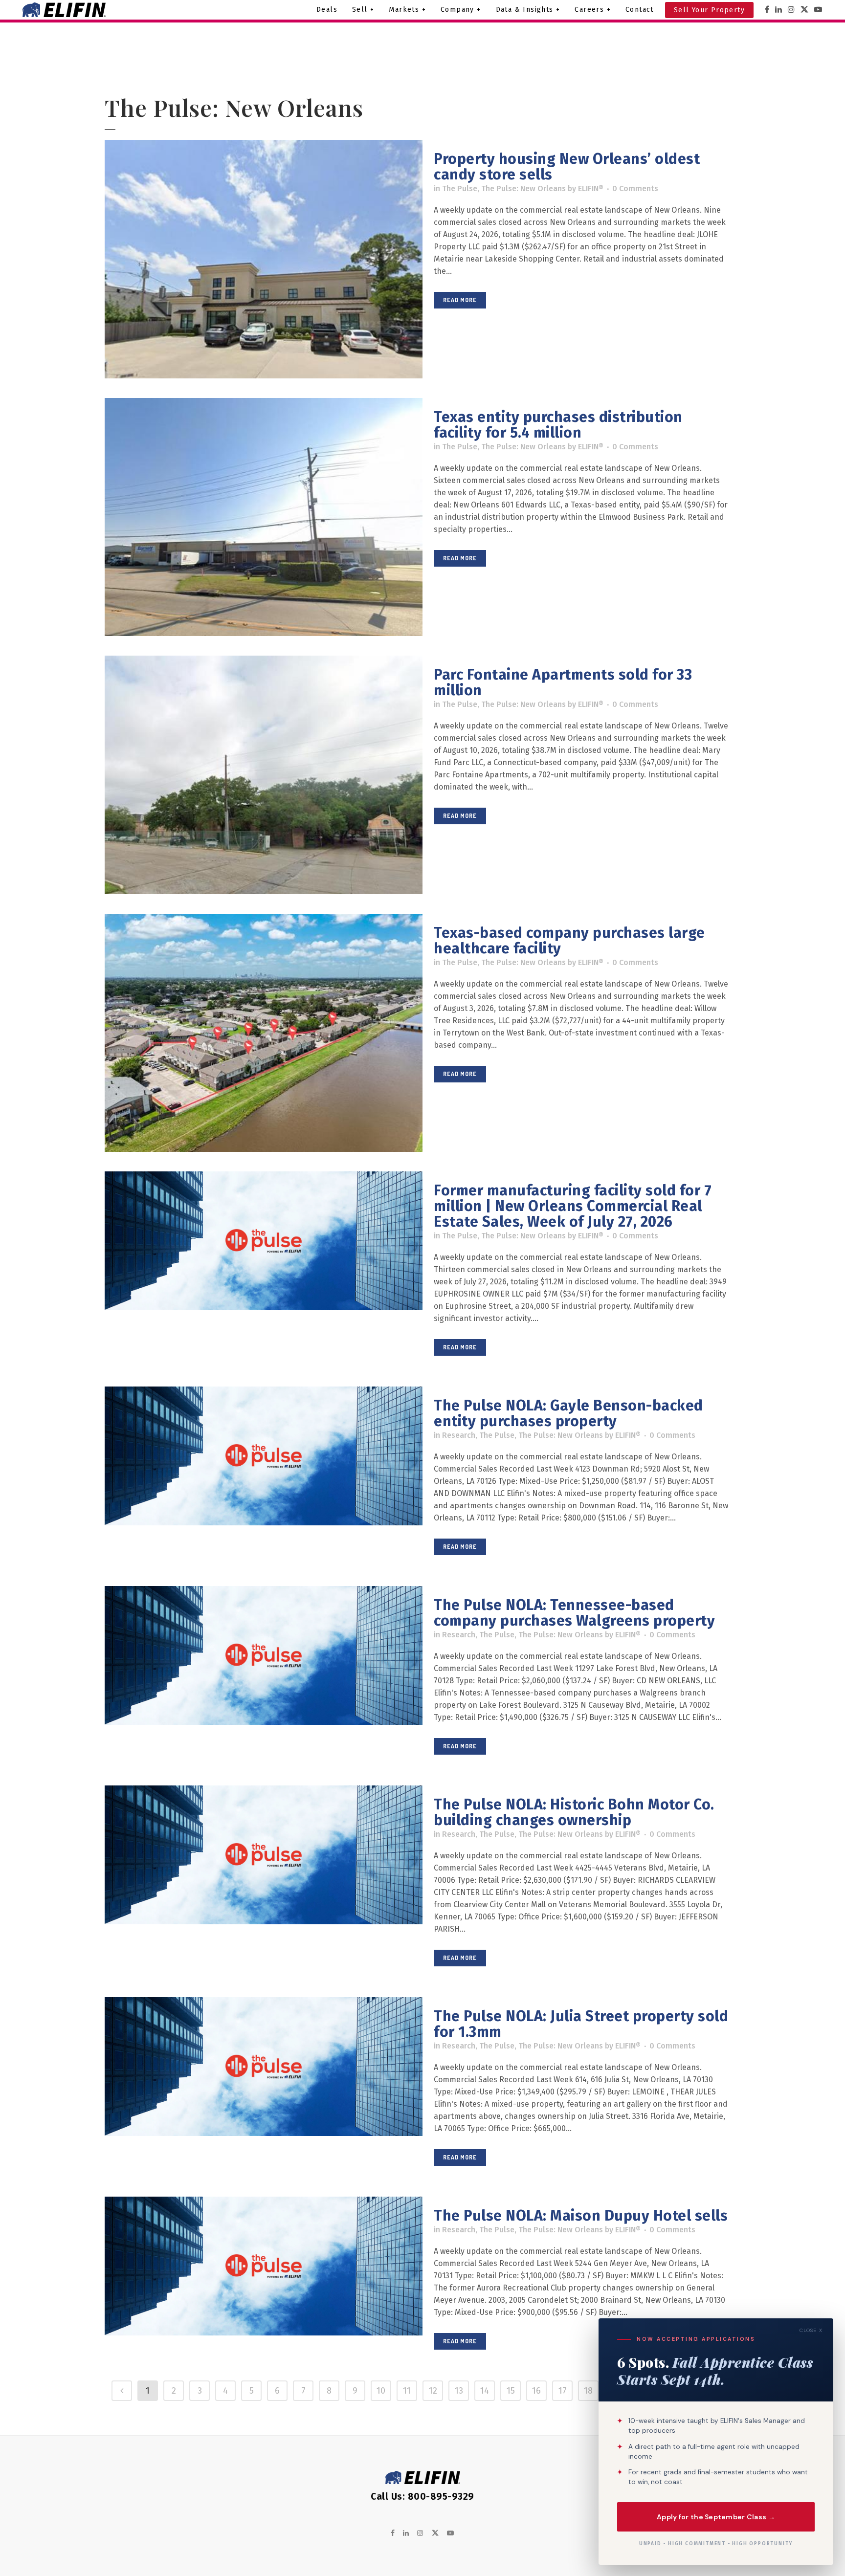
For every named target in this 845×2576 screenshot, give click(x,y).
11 (407, 2391)
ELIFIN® (591, 188)
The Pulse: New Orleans (523, 188)
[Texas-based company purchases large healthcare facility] (264, 1033)
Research (459, 1435)
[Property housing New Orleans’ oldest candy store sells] (264, 259)
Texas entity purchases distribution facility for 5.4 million (558, 425)
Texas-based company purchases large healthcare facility (569, 941)
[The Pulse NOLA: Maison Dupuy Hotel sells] (264, 2266)
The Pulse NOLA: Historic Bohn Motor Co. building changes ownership (574, 1812)
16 (536, 2391)
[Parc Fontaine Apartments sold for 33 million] (264, 775)
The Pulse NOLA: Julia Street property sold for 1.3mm (581, 2024)
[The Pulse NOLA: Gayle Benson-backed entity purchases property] (264, 1456)
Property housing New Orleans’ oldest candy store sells (567, 167)
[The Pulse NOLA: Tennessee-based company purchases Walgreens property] (264, 1655)
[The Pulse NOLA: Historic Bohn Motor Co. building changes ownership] (264, 1855)
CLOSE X (811, 2330)
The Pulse (460, 188)
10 (381, 2391)
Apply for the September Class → (716, 2516)
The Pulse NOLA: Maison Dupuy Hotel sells (581, 2216)
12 (433, 2391)
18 (588, 2391)
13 (459, 2391)
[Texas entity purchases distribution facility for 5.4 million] (264, 517)
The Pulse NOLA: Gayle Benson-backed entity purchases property (568, 1413)
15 (511, 2391)
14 (485, 2391)
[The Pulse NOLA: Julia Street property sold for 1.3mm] (264, 2067)
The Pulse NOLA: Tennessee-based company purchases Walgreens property (574, 1613)
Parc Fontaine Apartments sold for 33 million (563, 683)
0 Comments (635, 188)
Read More (460, 300)
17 (563, 2391)
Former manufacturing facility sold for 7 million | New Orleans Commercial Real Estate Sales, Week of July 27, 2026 (573, 1206)
